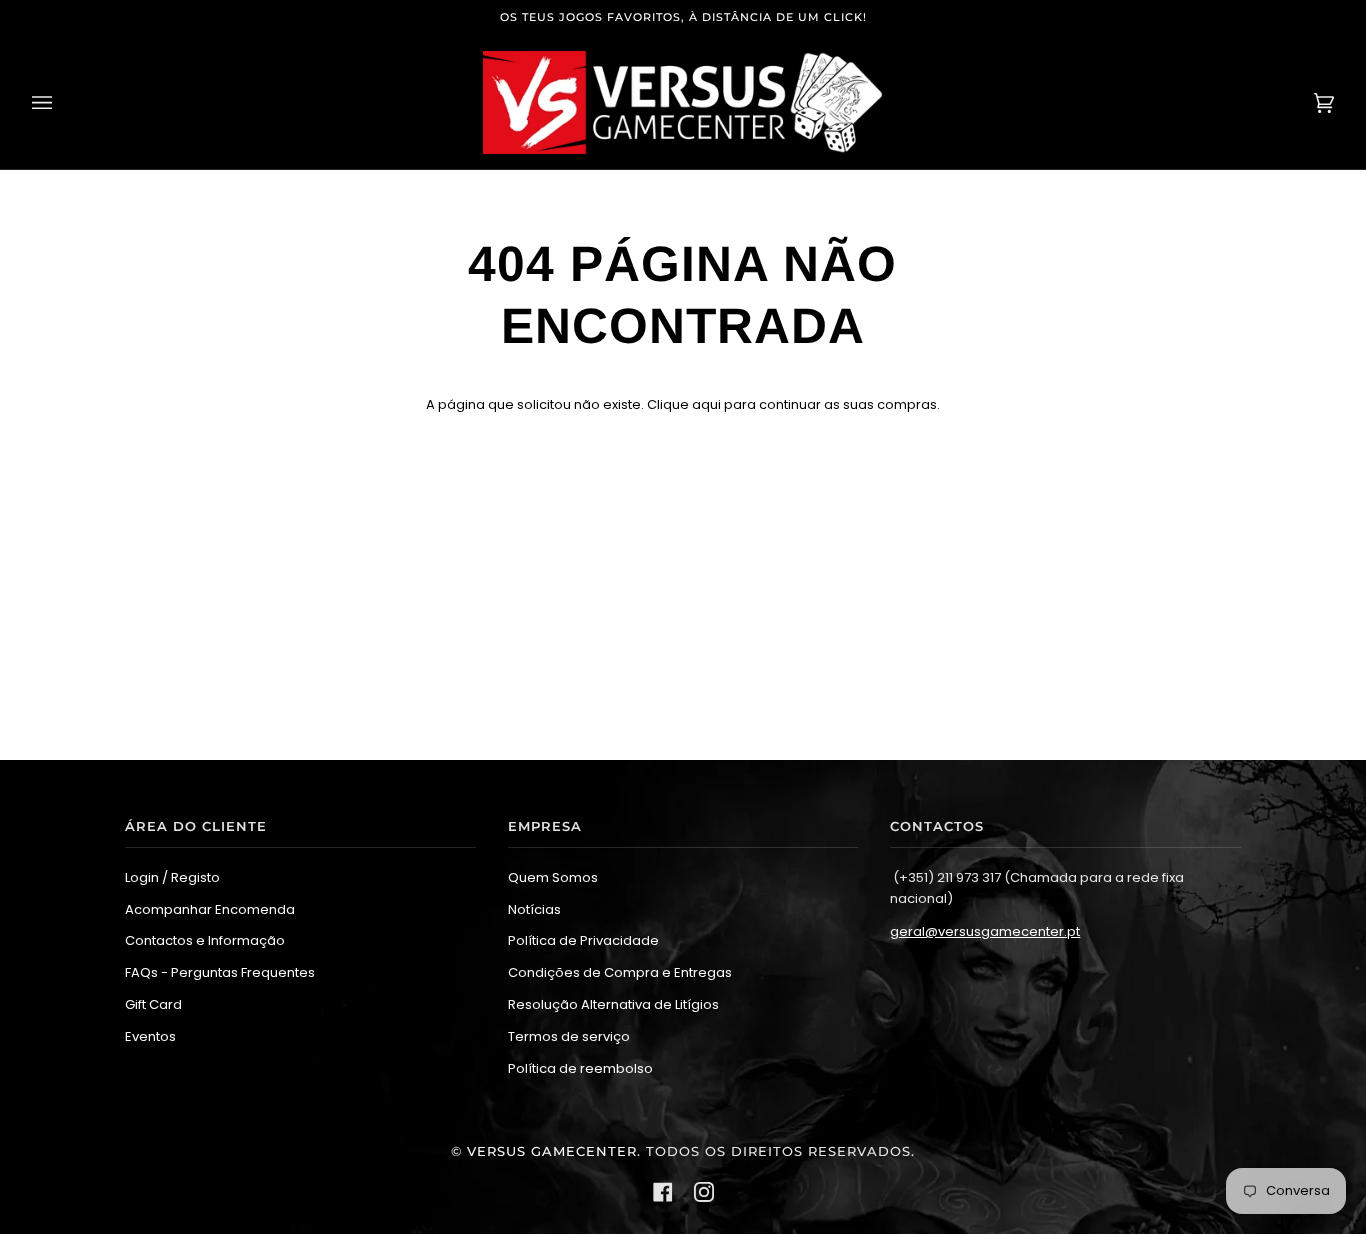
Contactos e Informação (205, 940)
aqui (706, 404)
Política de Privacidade (583, 940)
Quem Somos (553, 877)
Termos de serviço (569, 1036)
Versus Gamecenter (552, 1151)
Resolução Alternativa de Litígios (613, 1004)
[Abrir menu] (62, 102)
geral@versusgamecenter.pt (985, 931)
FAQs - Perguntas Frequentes (220, 972)
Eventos (150, 1036)
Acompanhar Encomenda (210, 909)
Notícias (534, 909)
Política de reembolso (580, 1068)
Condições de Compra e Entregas (620, 972)
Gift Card (153, 1004)
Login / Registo (172, 877)
